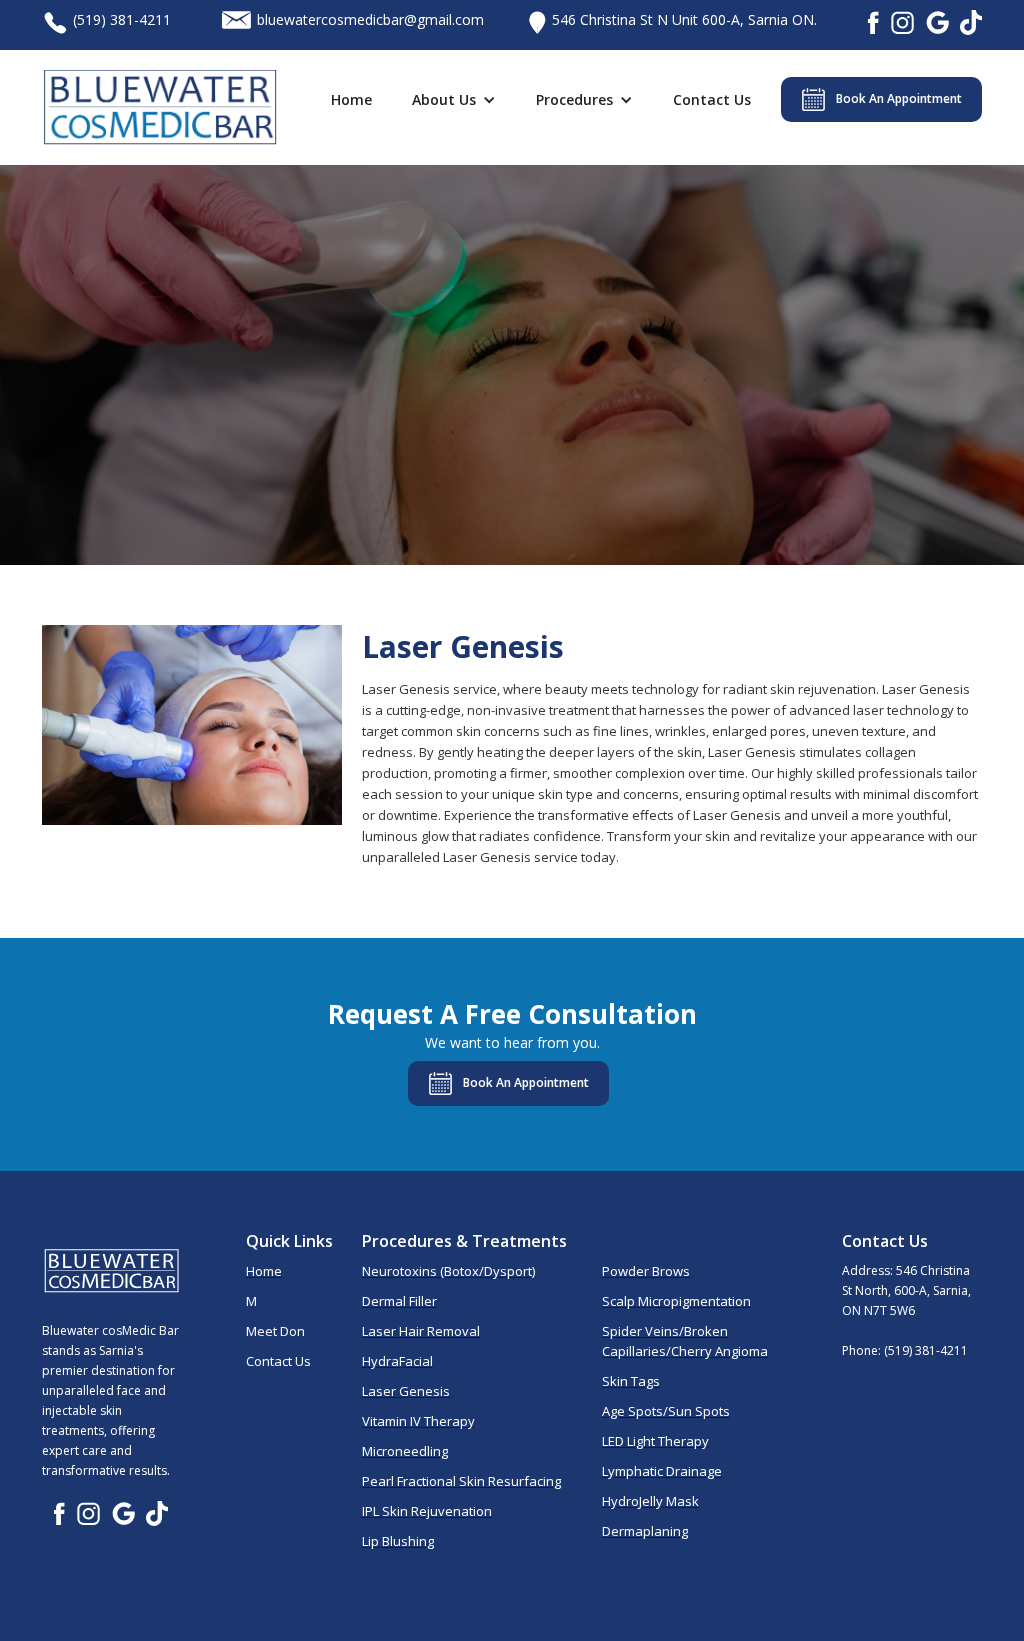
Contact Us (712, 99)
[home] (160, 107)
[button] (459, 100)
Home (351, 99)
